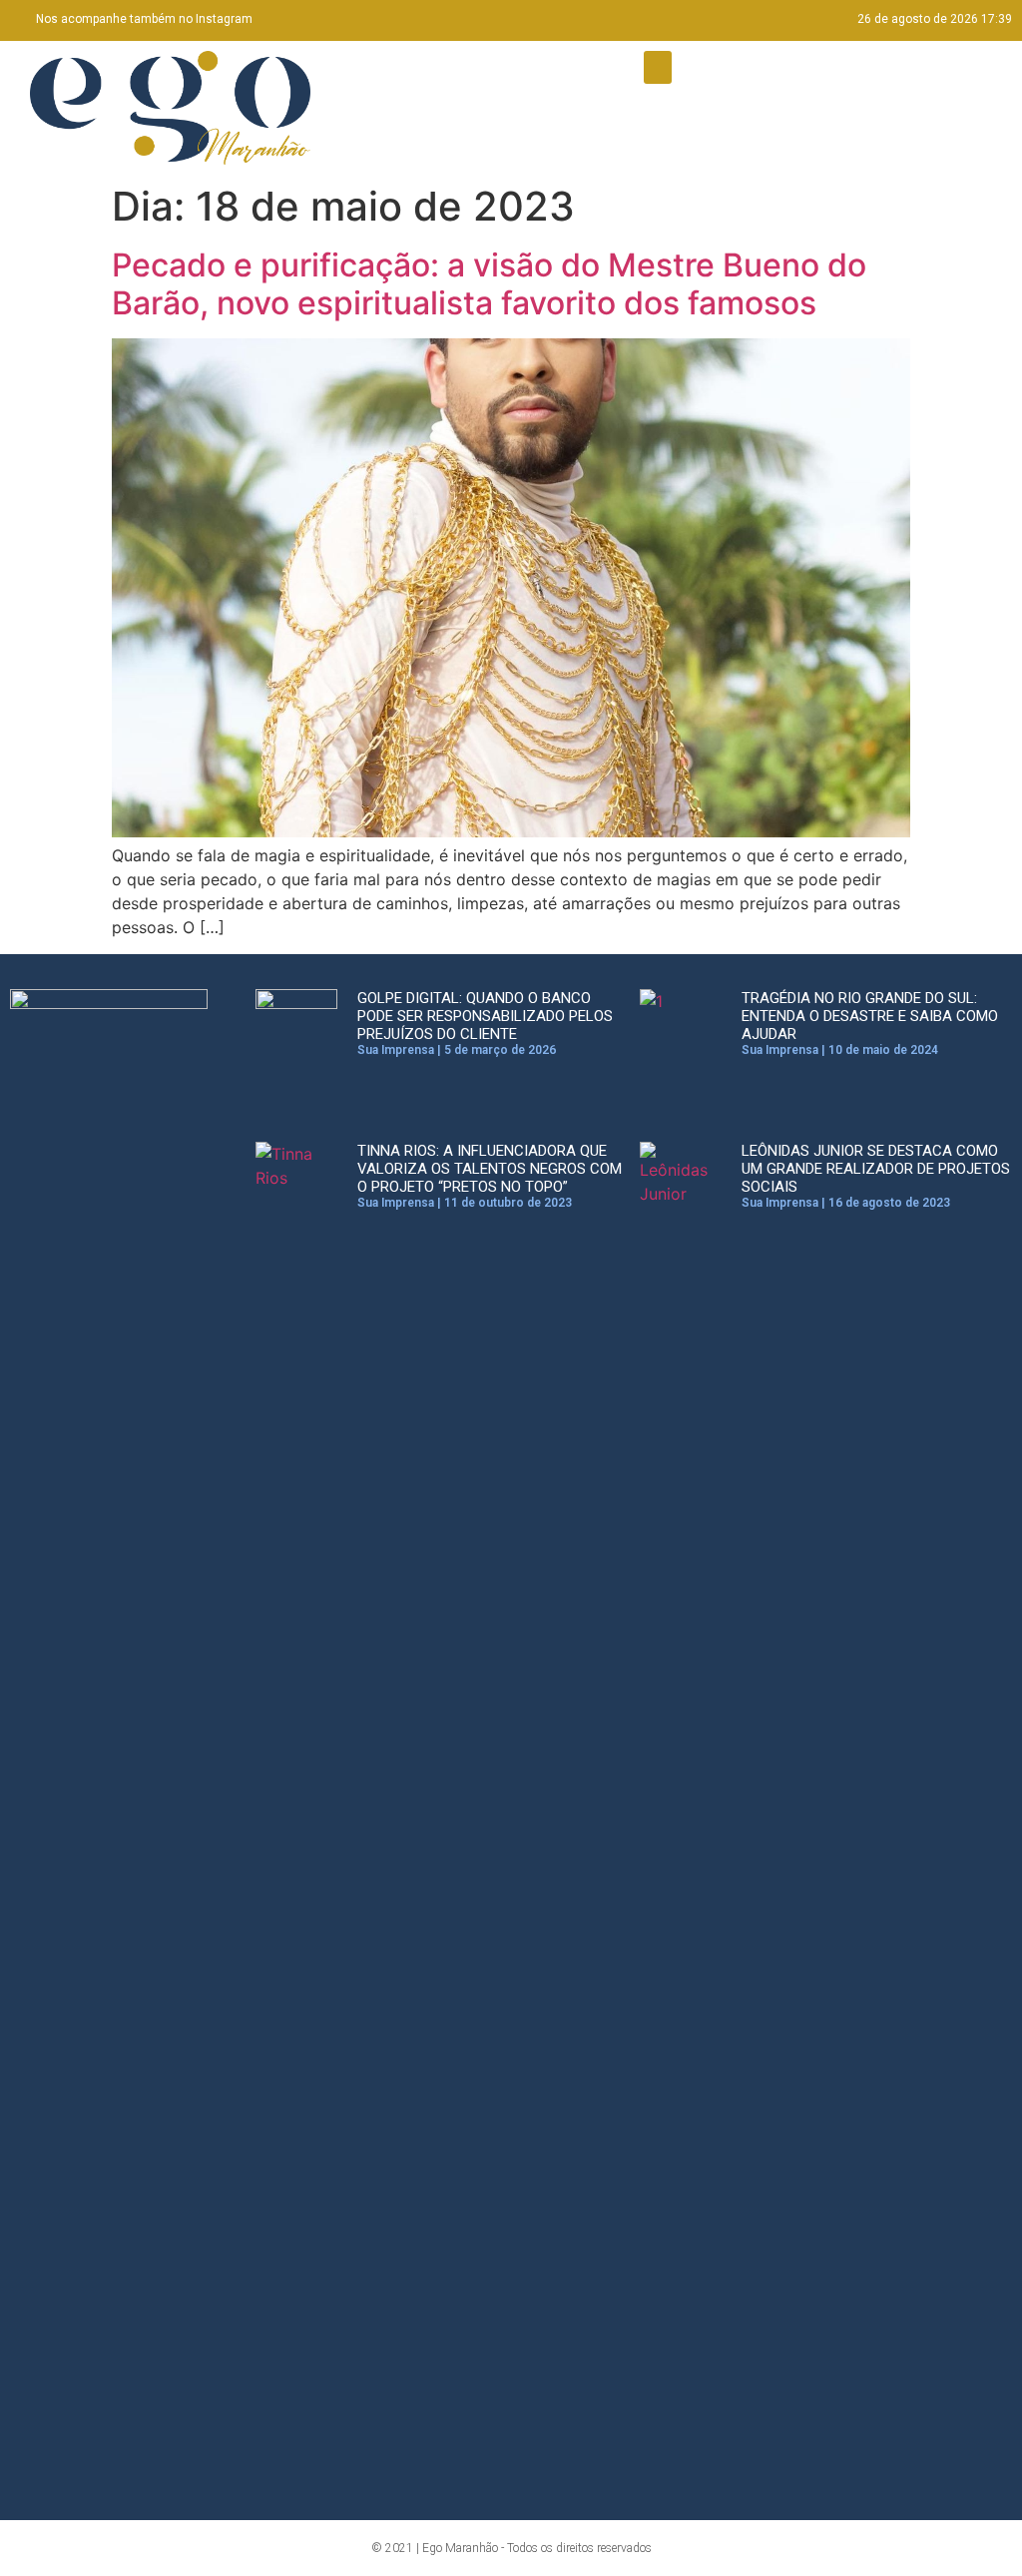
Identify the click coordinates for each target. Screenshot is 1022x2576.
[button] (658, 67)
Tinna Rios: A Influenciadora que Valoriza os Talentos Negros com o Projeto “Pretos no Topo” (490, 1169)
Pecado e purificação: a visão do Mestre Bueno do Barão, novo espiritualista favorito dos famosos (489, 284)
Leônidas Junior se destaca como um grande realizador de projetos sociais (876, 1169)
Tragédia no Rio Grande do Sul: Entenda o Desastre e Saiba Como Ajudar (870, 1016)
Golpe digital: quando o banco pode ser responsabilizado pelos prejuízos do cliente (485, 1016)
